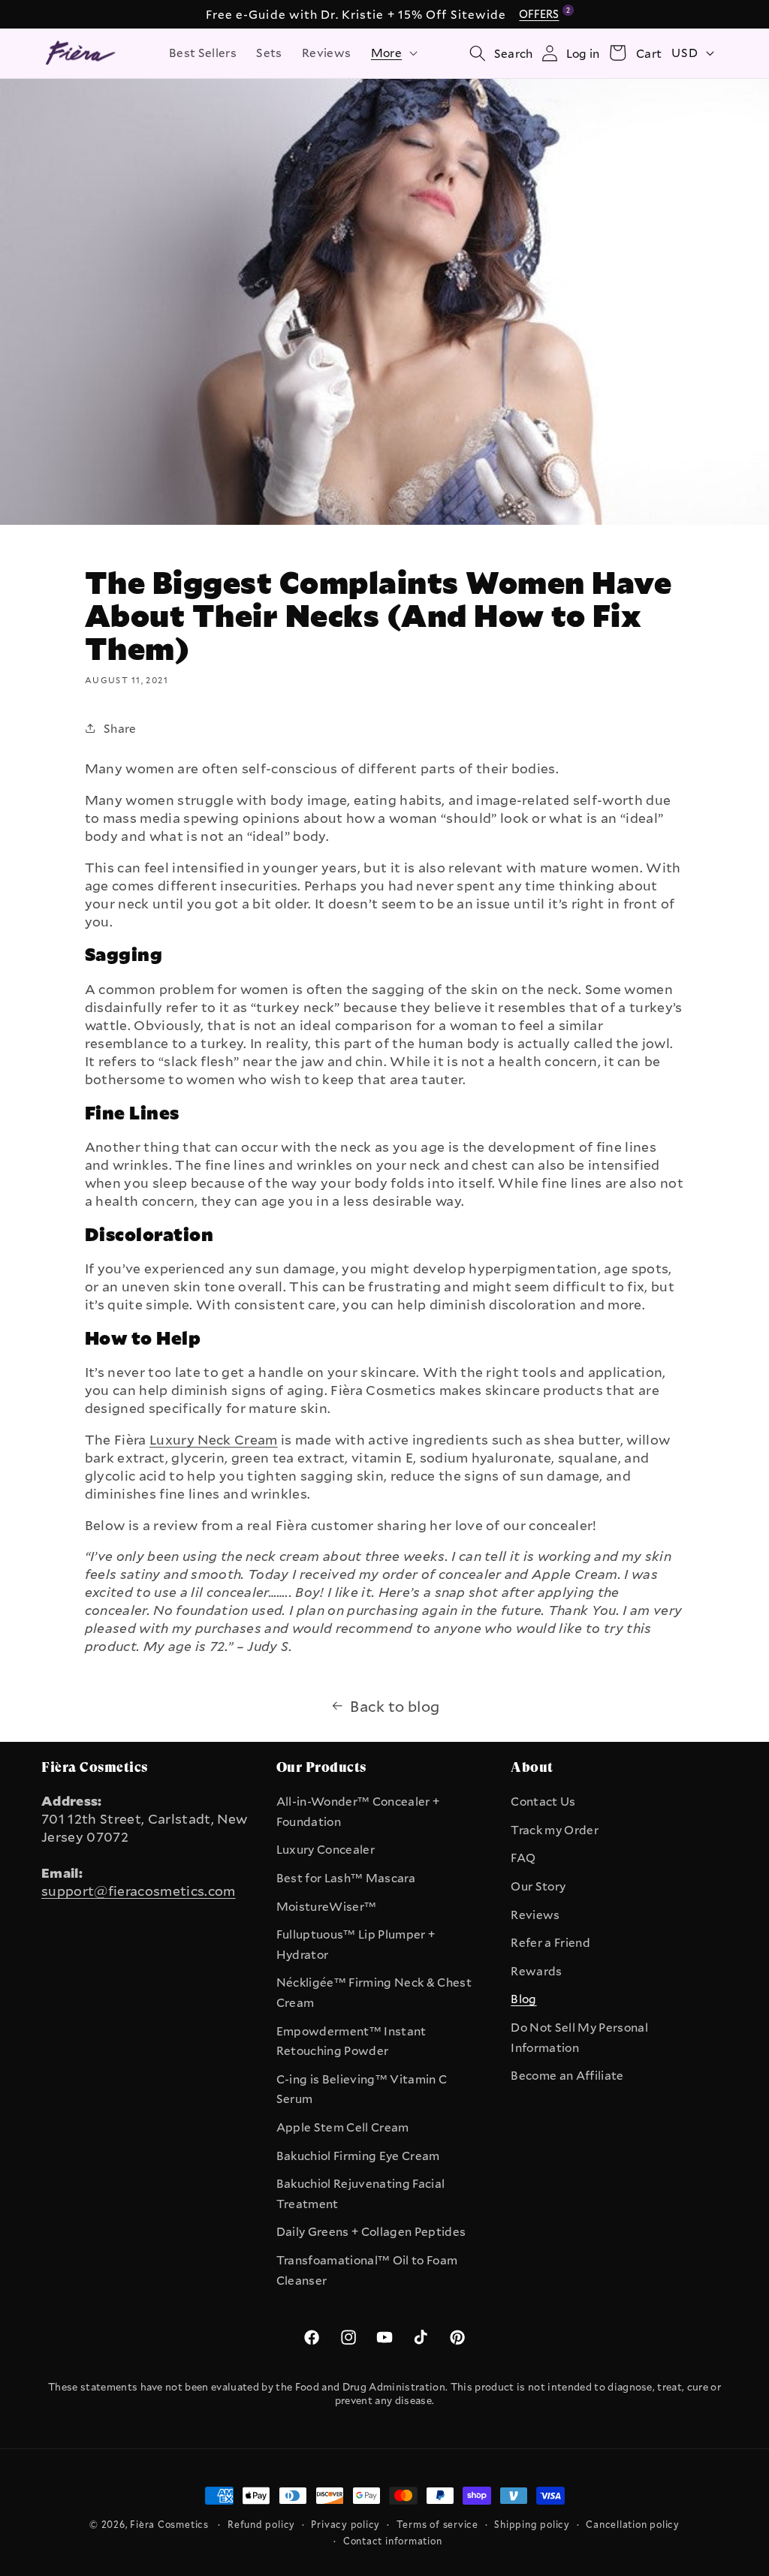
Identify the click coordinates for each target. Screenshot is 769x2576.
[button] (393, 53)
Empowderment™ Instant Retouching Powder (351, 2041)
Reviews (535, 1915)
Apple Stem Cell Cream (343, 2127)
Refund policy (261, 2524)
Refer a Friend (550, 1942)
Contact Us (543, 1801)
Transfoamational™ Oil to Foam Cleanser (367, 2270)
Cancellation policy (633, 2524)
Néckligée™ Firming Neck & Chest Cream (374, 1992)
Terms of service (437, 2524)
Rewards (536, 1971)
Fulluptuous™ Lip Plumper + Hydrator (356, 1944)
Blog (523, 1999)
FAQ (523, 1857)
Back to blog (395, 1706)
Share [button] (120, 728)
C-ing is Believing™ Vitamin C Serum (362, 2089)
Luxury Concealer (326, 1849)
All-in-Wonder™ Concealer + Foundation (358, 1811)
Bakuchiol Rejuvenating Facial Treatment (361, 2193)
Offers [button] (541, 14)
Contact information (393, 2541)
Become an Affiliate (567, 2075)
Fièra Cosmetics (169, 2524)
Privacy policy (345, 2524)
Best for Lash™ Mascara (346, 1878)
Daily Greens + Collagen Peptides (371, 2231)
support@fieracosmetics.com (139, 1891)
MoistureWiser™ (327, 1906)
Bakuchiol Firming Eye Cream (358, 2156)
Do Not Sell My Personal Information (579, 2037)
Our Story (538, 1886)
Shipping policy (532, 2524)
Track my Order (555, 1830)
